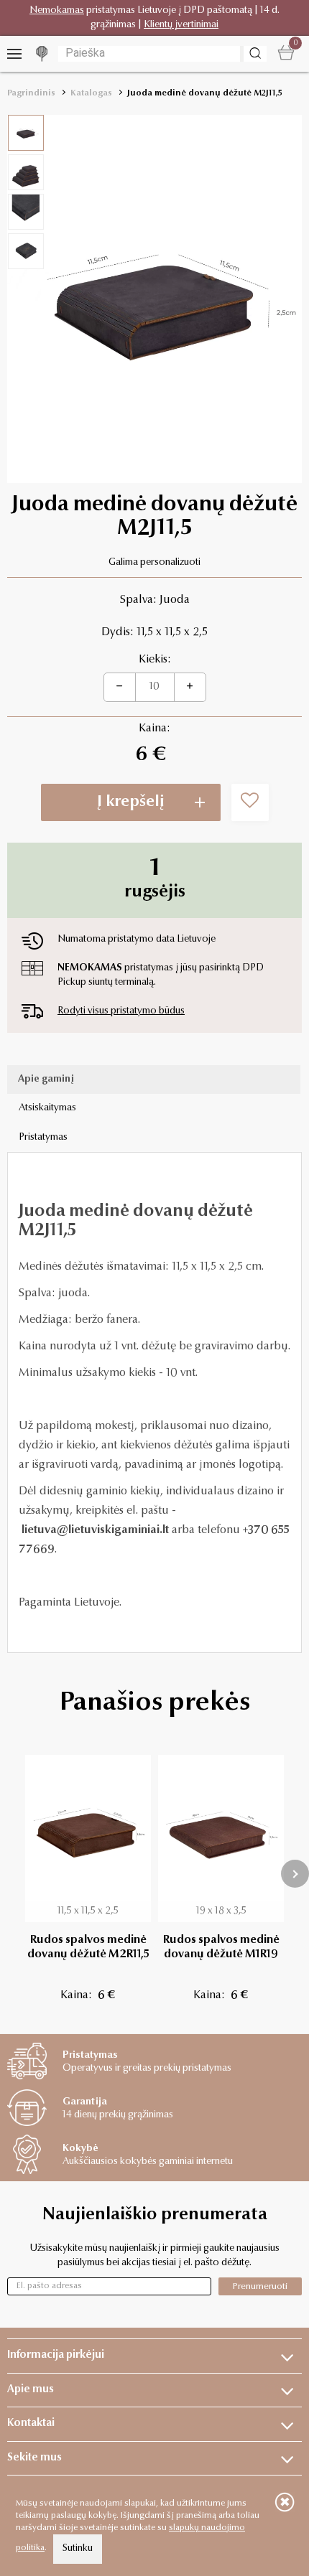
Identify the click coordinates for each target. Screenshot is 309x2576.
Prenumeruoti (260, 2286)
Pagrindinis (31, 93)
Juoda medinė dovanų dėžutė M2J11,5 (205, 93)
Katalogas (91, 93)
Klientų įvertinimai (181, 25)
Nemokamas (57, 11)
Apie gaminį (46, 1079)
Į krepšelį (131, 802)
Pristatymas (43, 1138)
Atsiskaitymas (47, 1108)
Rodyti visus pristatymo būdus (121, 1011)
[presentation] (295, 1874)
